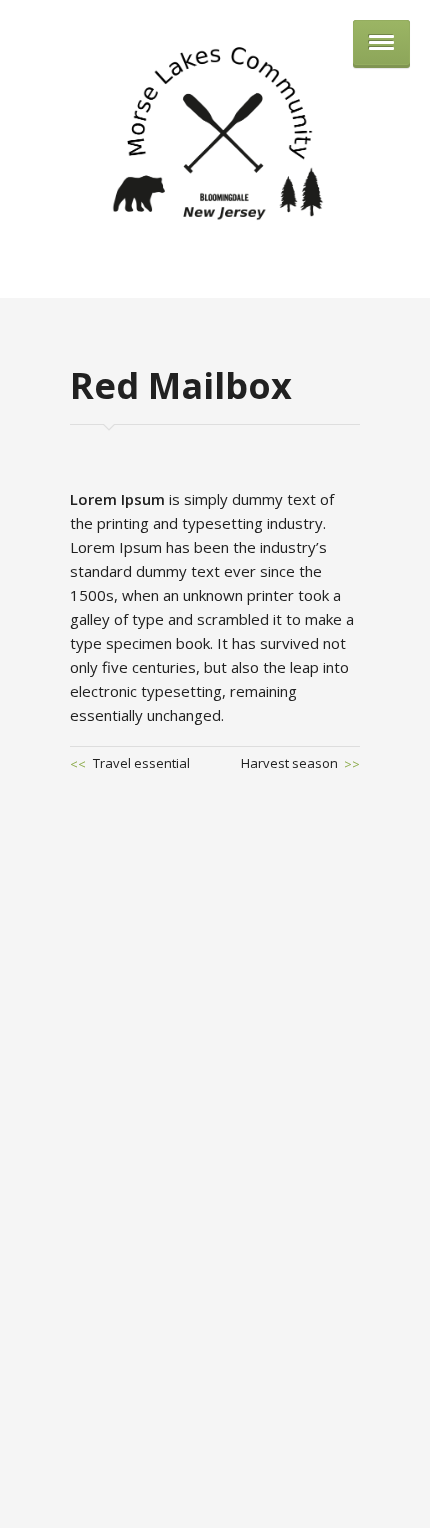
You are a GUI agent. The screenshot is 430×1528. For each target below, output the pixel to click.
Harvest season (289, 763)
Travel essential (141, 763)
